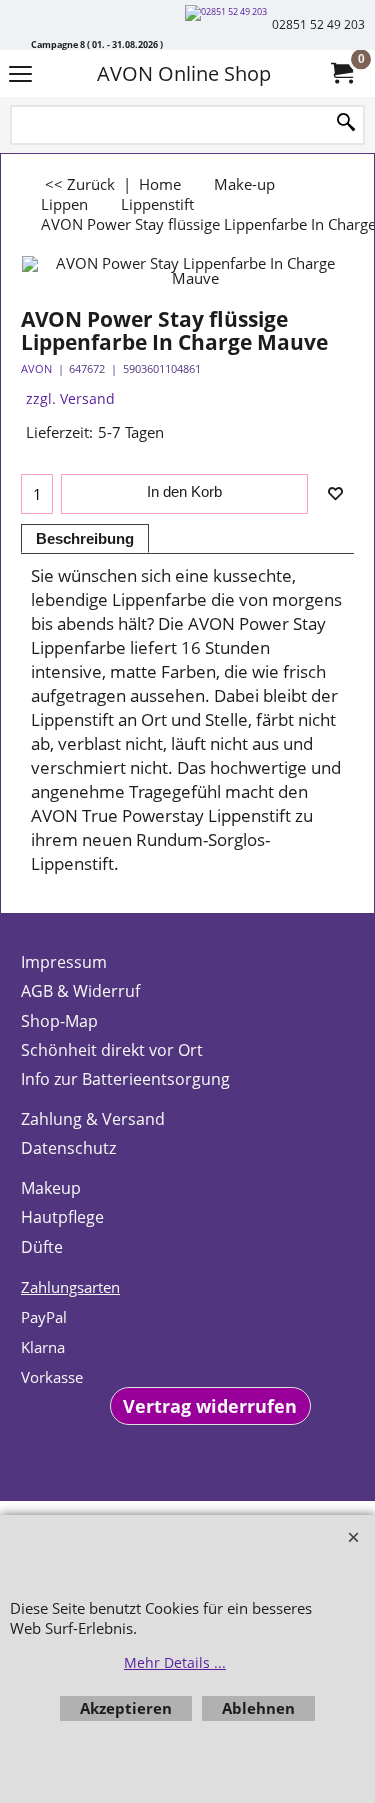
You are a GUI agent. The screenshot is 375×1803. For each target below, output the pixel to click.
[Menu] (20, 75)
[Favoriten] (335, 494)
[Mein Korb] (341, 73)
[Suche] (346, 123)
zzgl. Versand (70, 398)
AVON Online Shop (184, 73)
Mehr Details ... (175, 1662)
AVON (36, 368)
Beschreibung (85, 539)
